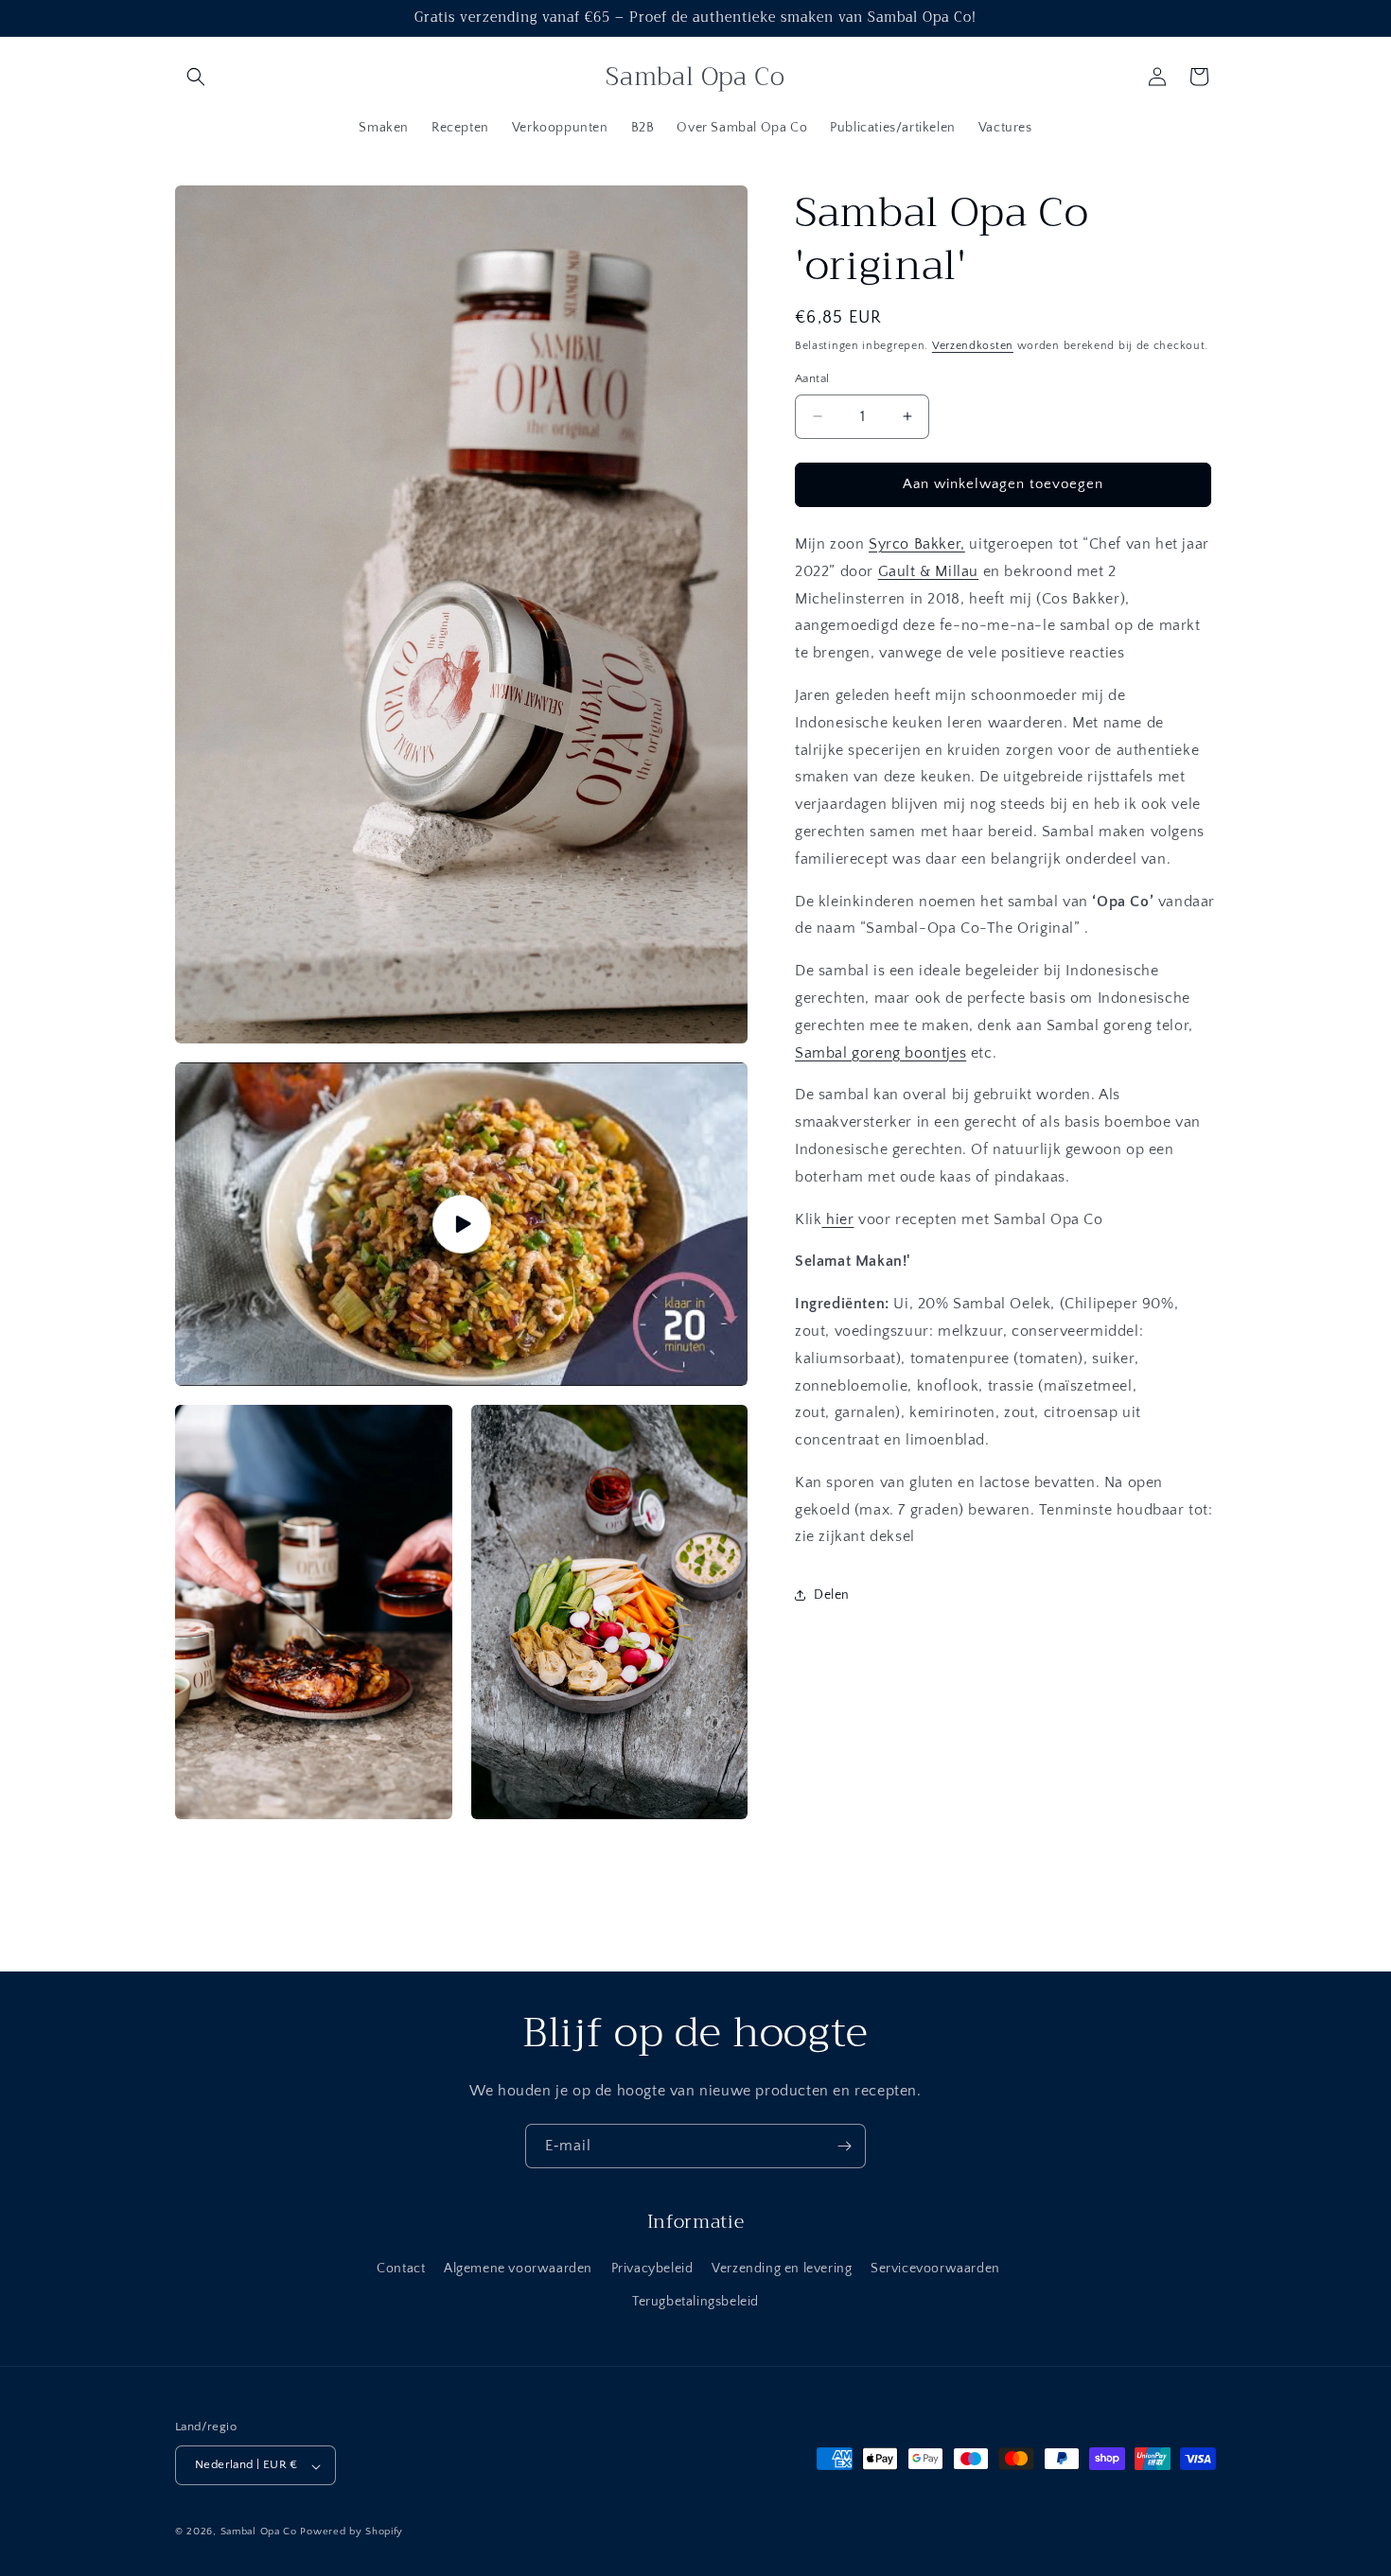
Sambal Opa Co (259, 2532)
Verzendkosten (973, 346)
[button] (196, 77)
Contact (401, 2269)
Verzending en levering (782, 2269)
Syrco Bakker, (917, 544)
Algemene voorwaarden (518, 2269)
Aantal (812, 378)
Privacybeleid (652, 2269)
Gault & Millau (928, 571)
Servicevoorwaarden (935, 2269)
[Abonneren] (844, 2146)
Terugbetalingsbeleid (695, 2302)
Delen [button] (832, 1594)
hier (837, 1218)
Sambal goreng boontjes (880, 1052)
